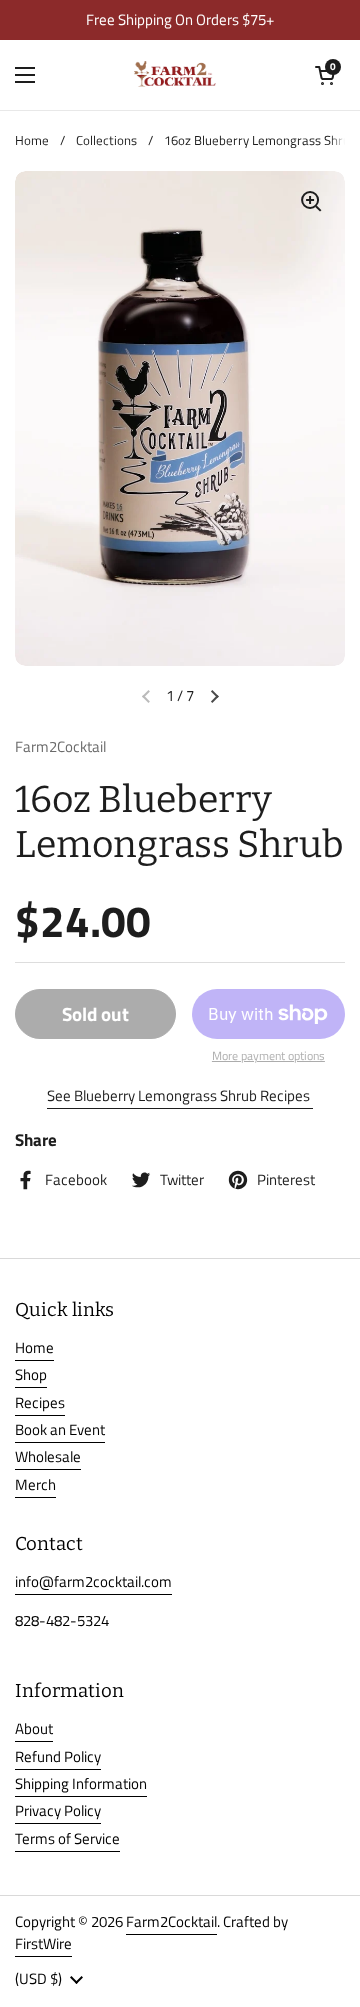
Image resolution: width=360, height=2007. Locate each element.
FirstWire (43, 1943)
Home (32, 140)
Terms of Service (67, 1838)
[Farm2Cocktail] (175, 75)
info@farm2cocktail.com (93, 1581)
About (34, 1728)
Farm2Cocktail (171, 1921)
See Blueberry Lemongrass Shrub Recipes (180, 1095)
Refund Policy (58, 1756)
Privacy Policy (58, 1810)
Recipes (40, 1402)
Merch (35, 1484)
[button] (325, 75)
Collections (106, 140)
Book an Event (60, 1429)
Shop (31, 1374)
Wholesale (48, 1456)
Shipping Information (81, 1783)
